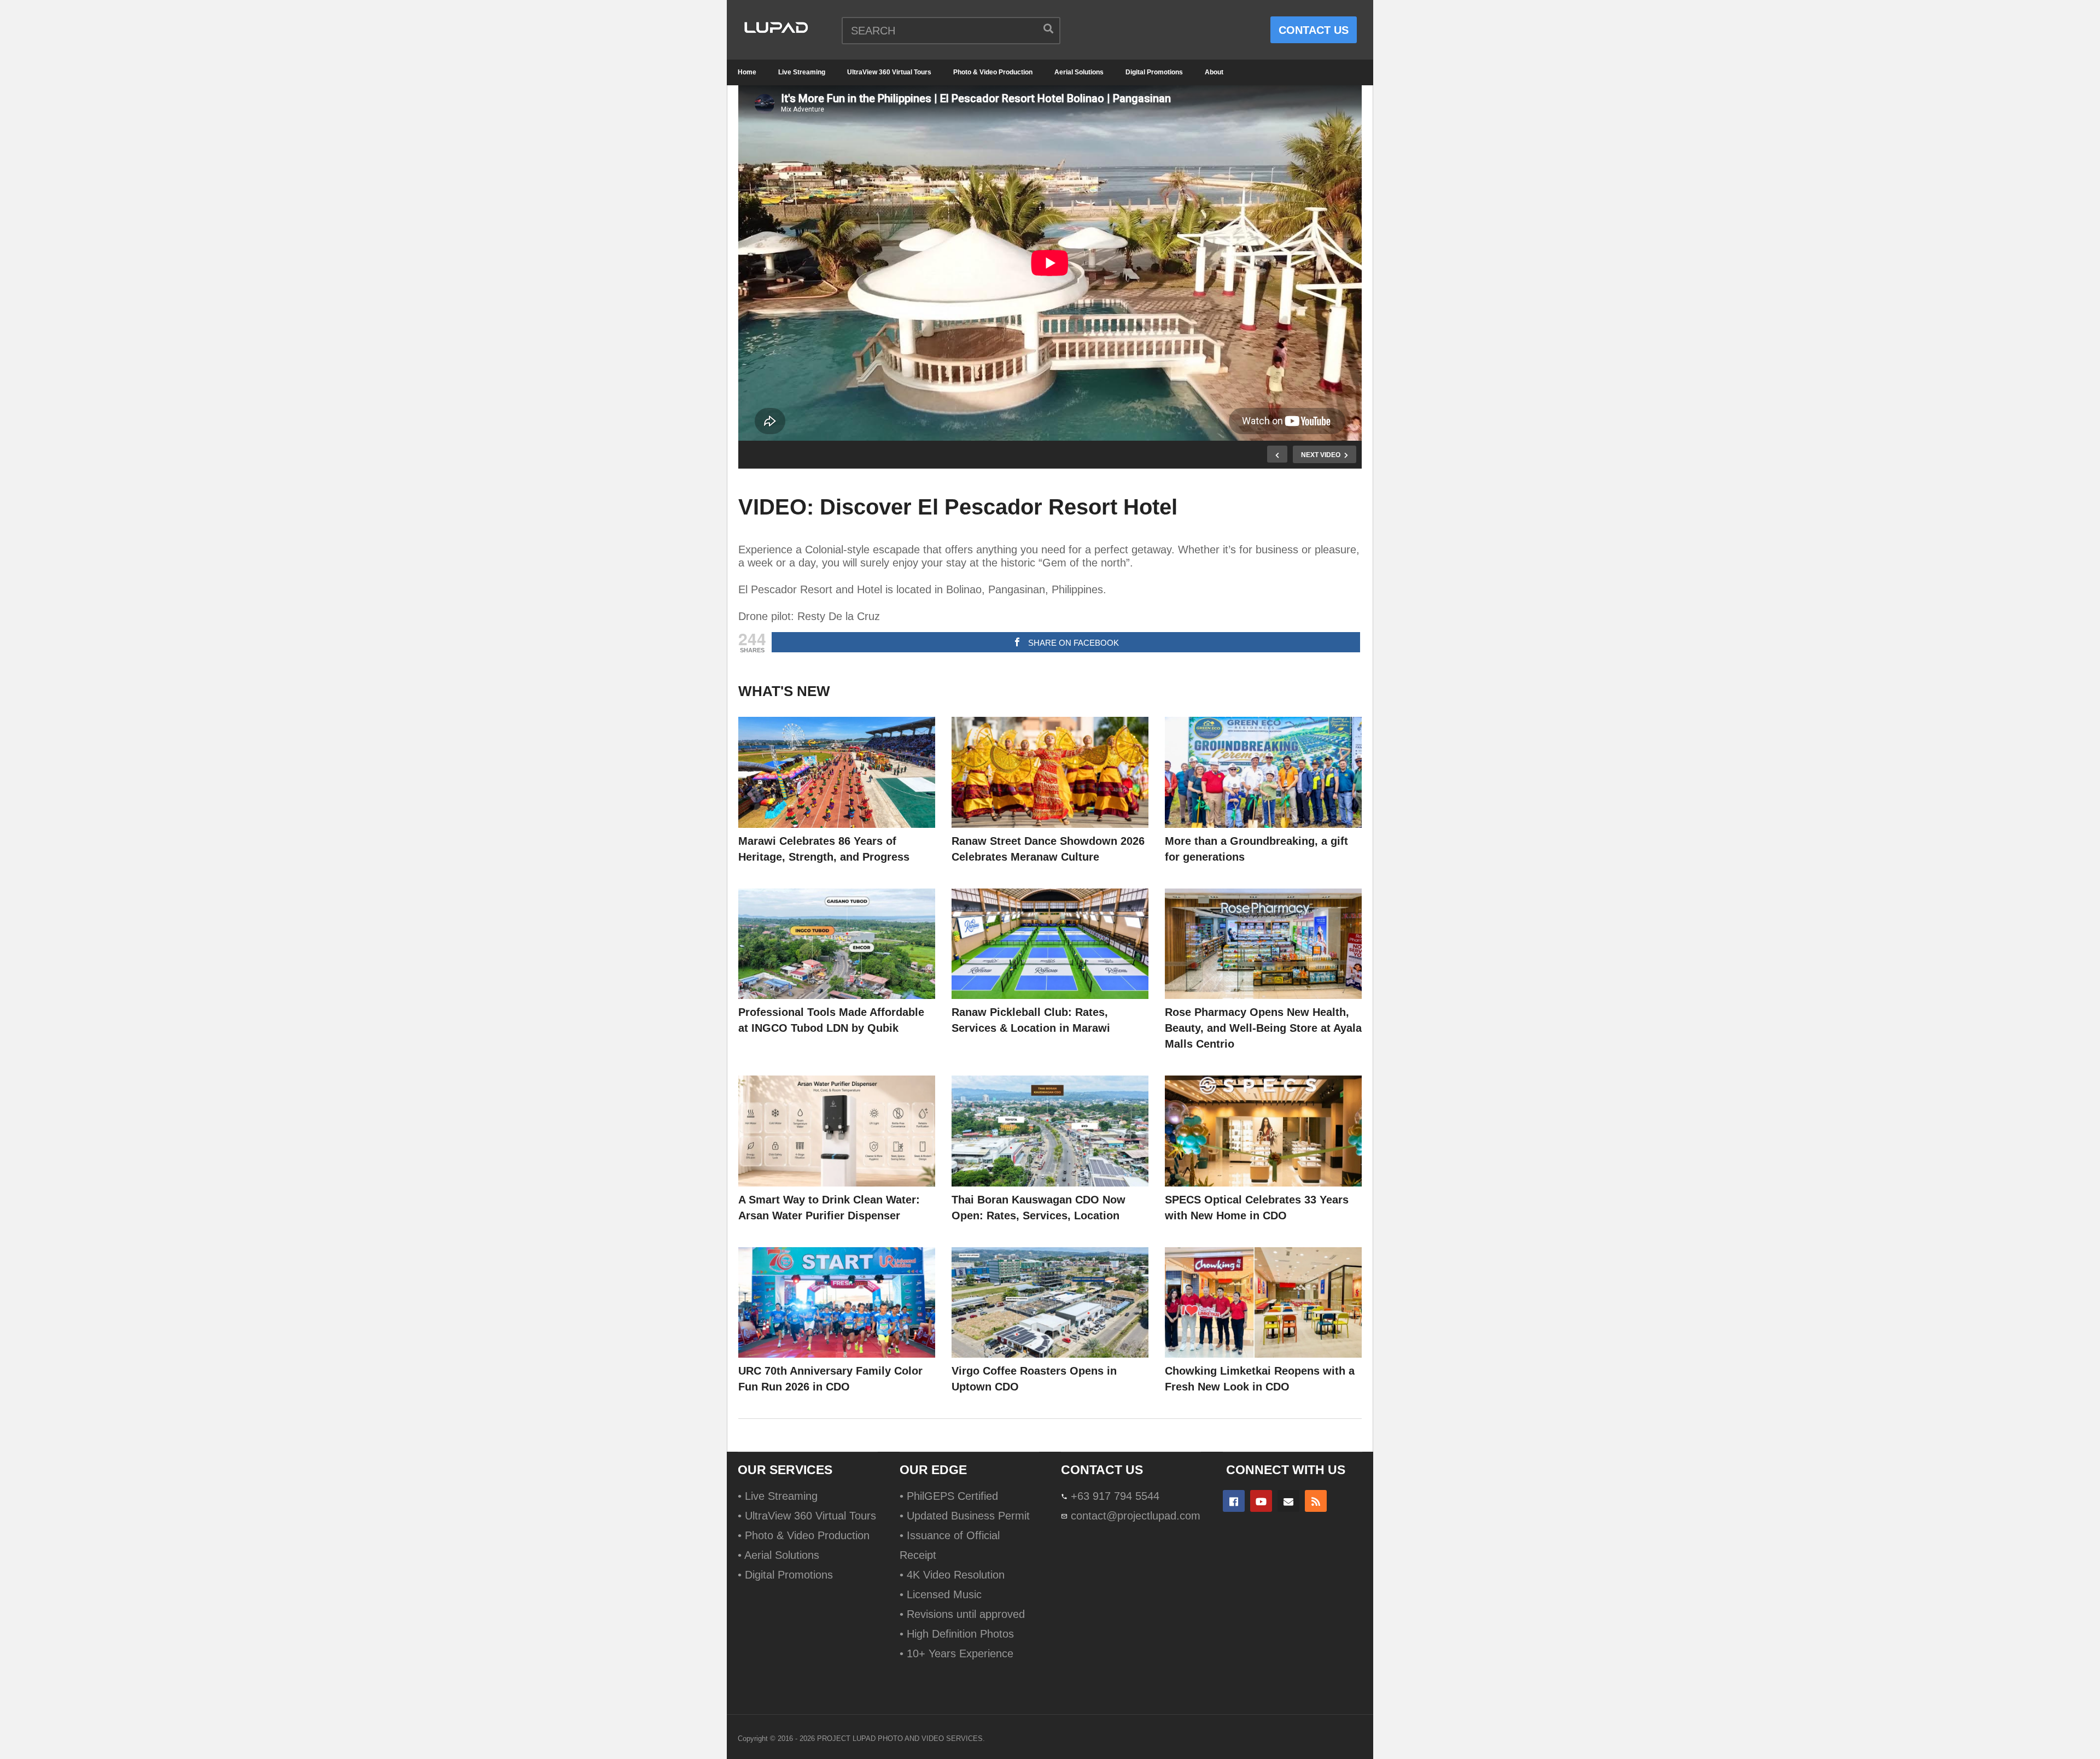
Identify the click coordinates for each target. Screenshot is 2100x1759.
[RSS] (1316, 1501)
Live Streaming (802, 72)
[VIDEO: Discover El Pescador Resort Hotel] (837, 772)
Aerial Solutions (1079, 72)
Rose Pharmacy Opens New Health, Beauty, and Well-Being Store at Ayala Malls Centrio (1263, 1028)
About (1214, 72)
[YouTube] (1261, 1501)
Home (747, 72)
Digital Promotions (1154, 72)
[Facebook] (1234, 1501)
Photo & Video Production (993, 72)
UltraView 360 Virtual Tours (889, 72)
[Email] (1288, 1501)
